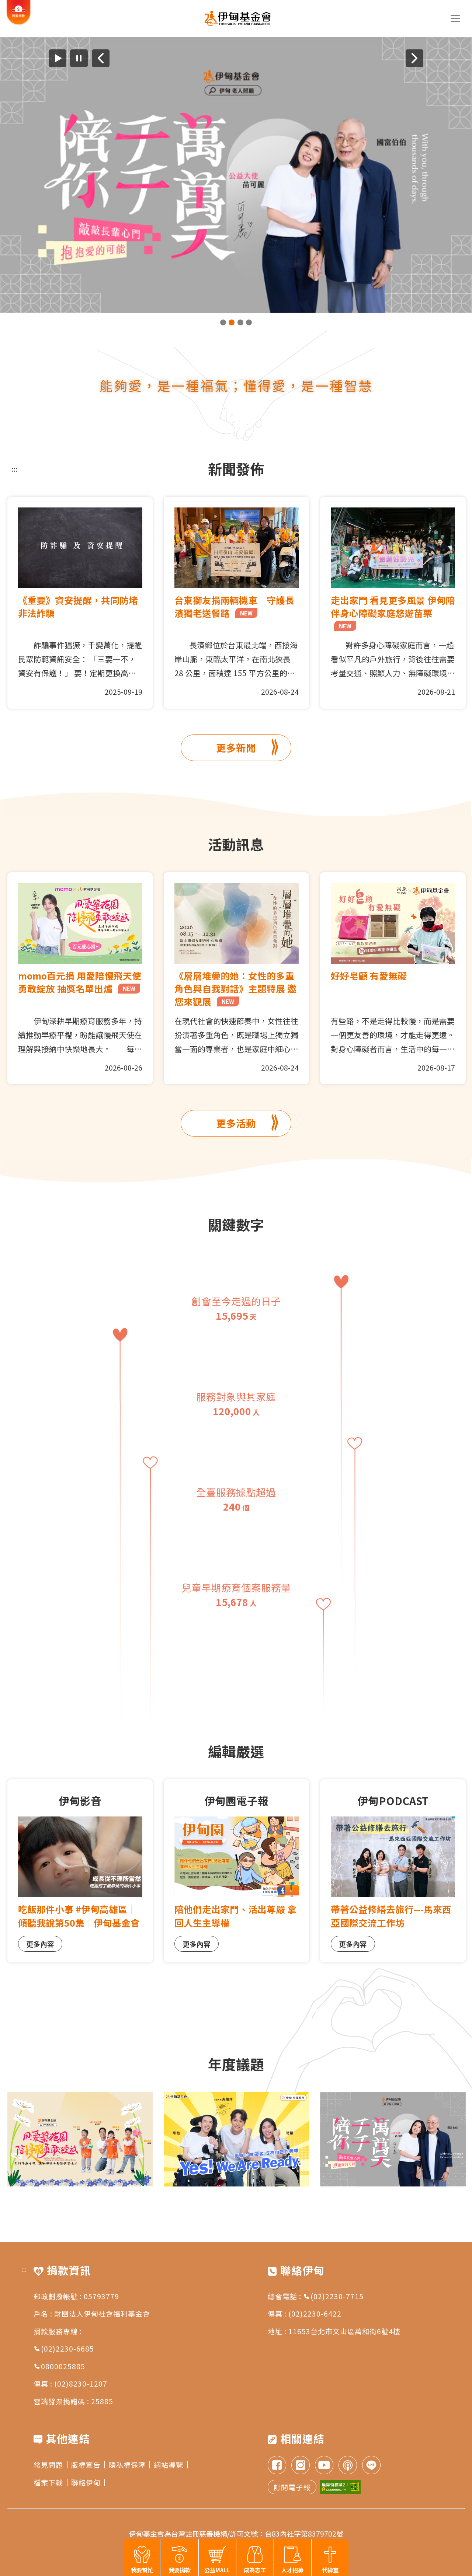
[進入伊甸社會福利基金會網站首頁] (238, 18)
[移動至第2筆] (232, 322)
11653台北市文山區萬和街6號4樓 (344, 2331)
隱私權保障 (127, 2465)
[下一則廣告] (414, 58)
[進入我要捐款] (19, 23)
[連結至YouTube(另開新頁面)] (324, 2466)
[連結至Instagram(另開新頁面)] (301, 2466)
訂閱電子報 (292, 2487)
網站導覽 (169, 2465)
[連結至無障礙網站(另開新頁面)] (340, 2487)
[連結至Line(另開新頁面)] (371, 2466)
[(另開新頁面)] (236, 175)
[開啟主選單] (455, 18)
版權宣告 (86, 2465)
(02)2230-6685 (67, 2348)
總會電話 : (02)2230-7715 (316, 2296)
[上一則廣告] (101, 58)
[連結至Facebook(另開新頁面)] (277, 2466)
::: (15, 469)
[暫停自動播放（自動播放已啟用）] (79, 58)
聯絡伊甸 (86, 2482)
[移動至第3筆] (240, 322)
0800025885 (63, 2366)
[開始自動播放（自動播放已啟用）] (58, 58)
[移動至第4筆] (249, 322)
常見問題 (48, 2465)
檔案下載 (48, 2482)
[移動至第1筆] (223, 322)
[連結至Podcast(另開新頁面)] (348, 2466)
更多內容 (40, 1944)
